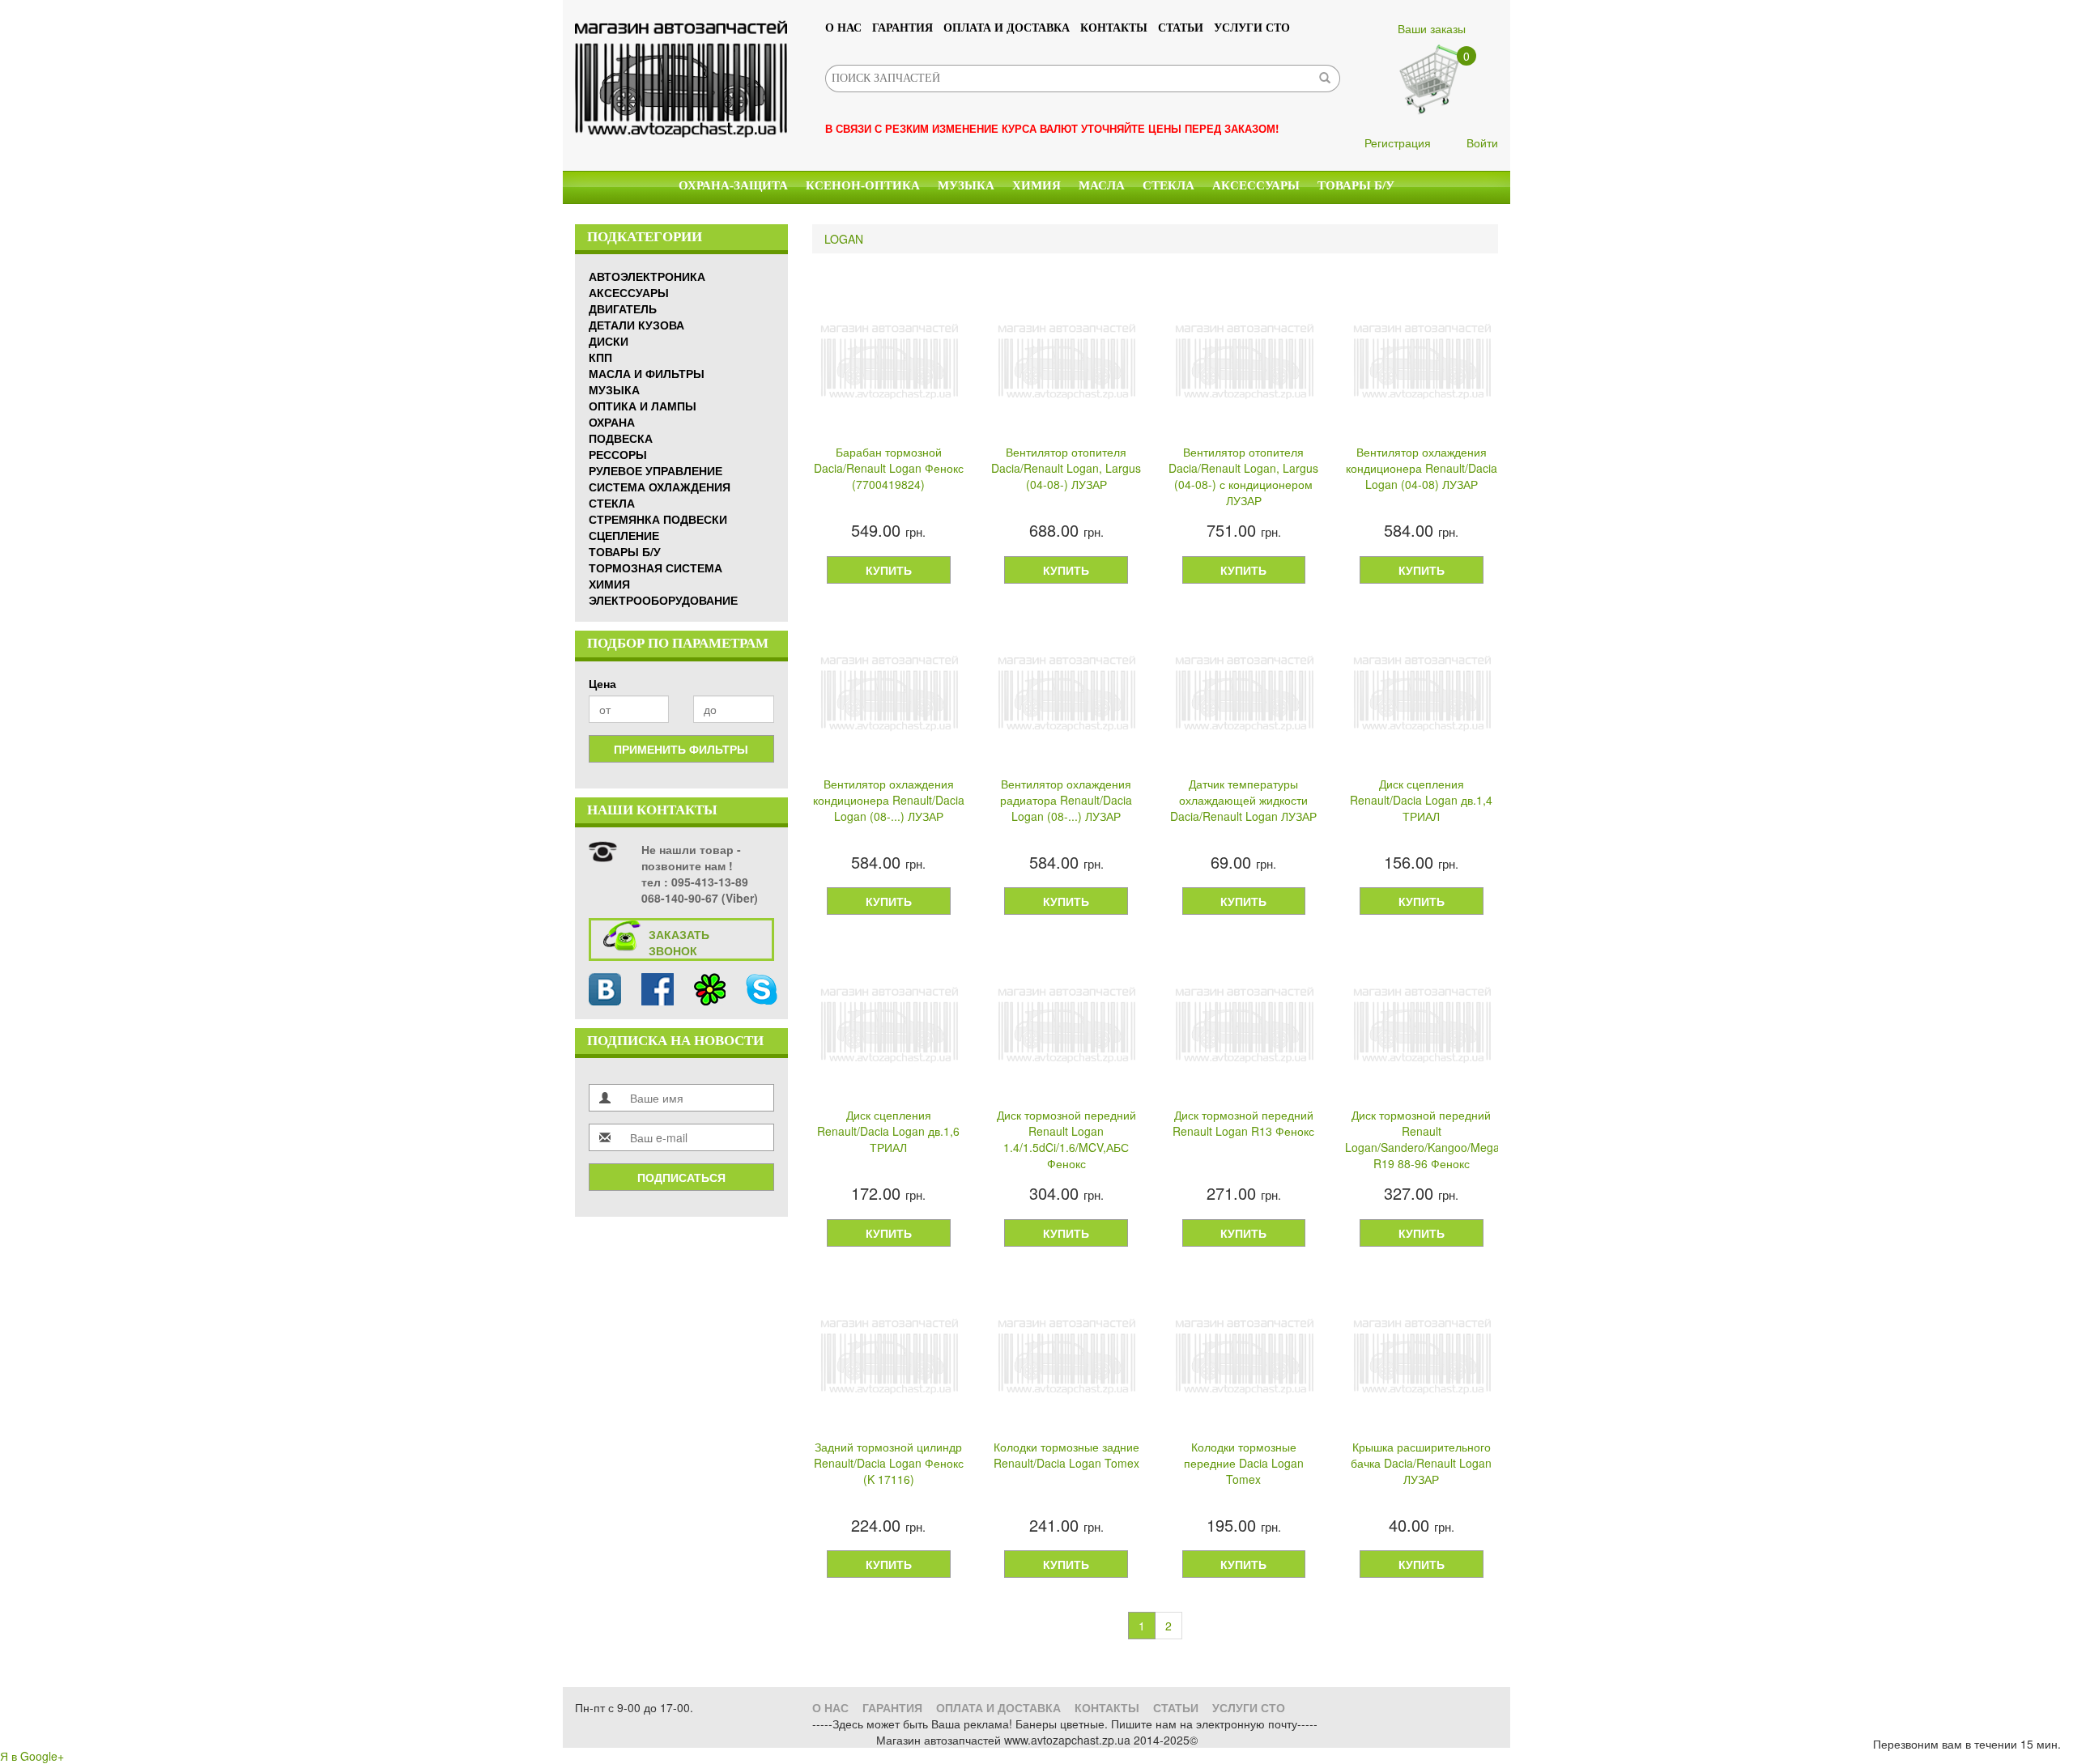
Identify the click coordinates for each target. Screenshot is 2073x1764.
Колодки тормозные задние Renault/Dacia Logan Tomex (1066, 1455)
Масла (1102, 185)
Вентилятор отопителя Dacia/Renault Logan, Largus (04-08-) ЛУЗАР (1066, 468)
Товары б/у (1356, 185)
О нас (843, 28)
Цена (602, 683)
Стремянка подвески (658, 519)
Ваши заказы (1432, 28)
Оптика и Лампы (643, 406)
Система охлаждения (660, 487)
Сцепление (624, 535)
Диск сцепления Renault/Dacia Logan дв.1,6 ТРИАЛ (888, 1131)
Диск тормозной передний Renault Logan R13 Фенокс (1243, 1123)
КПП (600, 357)
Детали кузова (636, 325)
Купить (889, 570)
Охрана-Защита (733, 185)
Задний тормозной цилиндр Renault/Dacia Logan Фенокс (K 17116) (889, 1463)
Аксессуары (1256, 185)
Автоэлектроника (647, 276)
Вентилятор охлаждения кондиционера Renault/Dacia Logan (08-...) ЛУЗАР (889, 800)
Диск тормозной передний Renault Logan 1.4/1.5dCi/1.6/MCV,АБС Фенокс (1066, 1139)
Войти (1482, 142)
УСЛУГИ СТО (1252, 28)
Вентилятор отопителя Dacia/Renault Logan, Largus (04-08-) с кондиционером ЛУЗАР (1243, 476)
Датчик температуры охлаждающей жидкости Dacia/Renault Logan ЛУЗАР (1243, 800)
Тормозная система (656, 567)
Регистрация (1398, 142)
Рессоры (618, 454)
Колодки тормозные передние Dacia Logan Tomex (1244, 1463)
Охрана (612, 422)
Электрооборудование (663, 600)
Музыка (966, 185)
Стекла (1168, 185)
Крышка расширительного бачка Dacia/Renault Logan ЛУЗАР (1421, 1463)
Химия (1036, 185)
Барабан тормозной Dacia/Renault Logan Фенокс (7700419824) (889, 468)
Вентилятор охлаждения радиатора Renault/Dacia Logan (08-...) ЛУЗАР (1066, 800)
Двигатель (623, 308)
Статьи (1181, 28)
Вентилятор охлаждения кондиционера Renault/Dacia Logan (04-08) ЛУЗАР (1422, 468)
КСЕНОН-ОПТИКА (863, 185)
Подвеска (621, 438)
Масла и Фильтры (647, 373)
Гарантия (902, 28)
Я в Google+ (32, 1756)
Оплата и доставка (1007, 28)
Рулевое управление (656, 470)
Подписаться (681, 1177)
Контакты (1114, 28)
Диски (609, 341)
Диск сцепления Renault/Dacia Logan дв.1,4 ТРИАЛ (1421, 800)
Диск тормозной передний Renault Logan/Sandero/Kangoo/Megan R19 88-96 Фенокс (1422, 1139)
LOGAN (844, 239)
